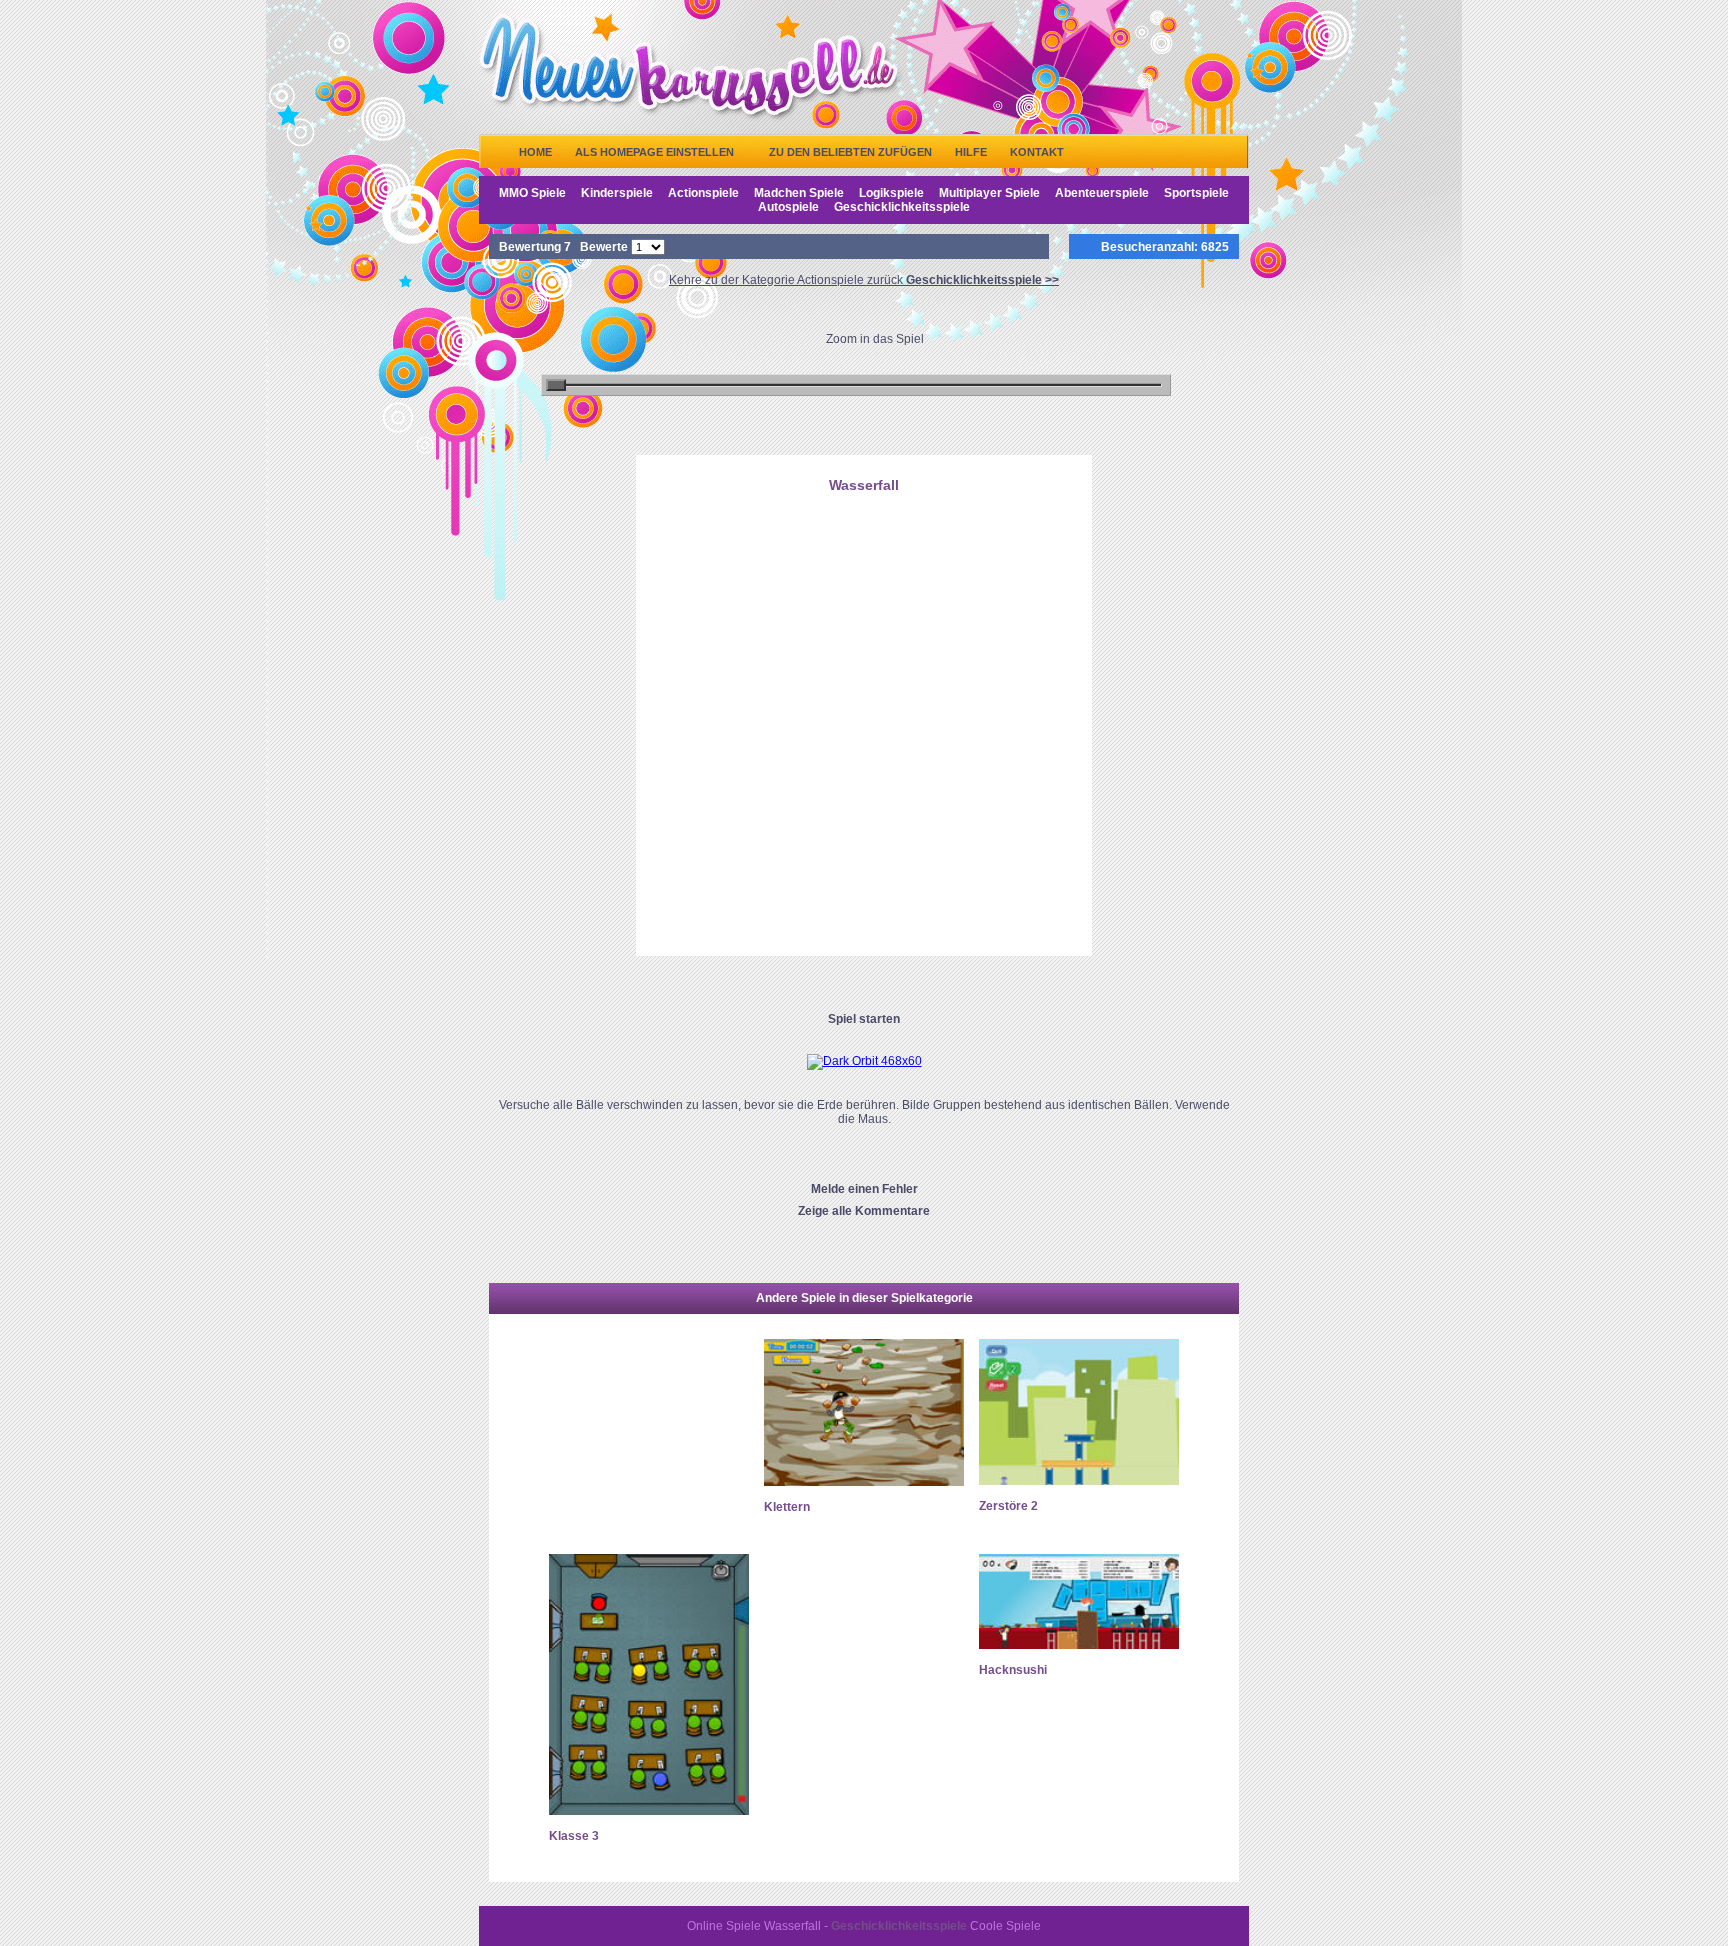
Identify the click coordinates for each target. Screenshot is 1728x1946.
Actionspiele (703, 193)
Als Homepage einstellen (654, 152)
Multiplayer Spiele (989, 193)
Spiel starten (864, 1019)
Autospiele (788, 207)
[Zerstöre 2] (1079, 1481)
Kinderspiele (617, 193)
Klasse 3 (574, 1836)
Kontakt (1037, 152)
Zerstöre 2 (1008, 1506)
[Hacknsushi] (1079, 1645)
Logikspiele (891, 193)
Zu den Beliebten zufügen (850, 152)
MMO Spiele (532, 193)
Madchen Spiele (799, 193)
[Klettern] (864, 1482)
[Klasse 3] (649, 1811)
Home (535, 152)
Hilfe (971, 152)
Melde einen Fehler (864, 1189)
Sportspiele (1196, 193)
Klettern (787, 1507)
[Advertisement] (864, 603)
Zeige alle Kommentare (864, 1211)
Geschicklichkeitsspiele (902, 207)
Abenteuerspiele (1102, 193)
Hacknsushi (1013, 1670)
